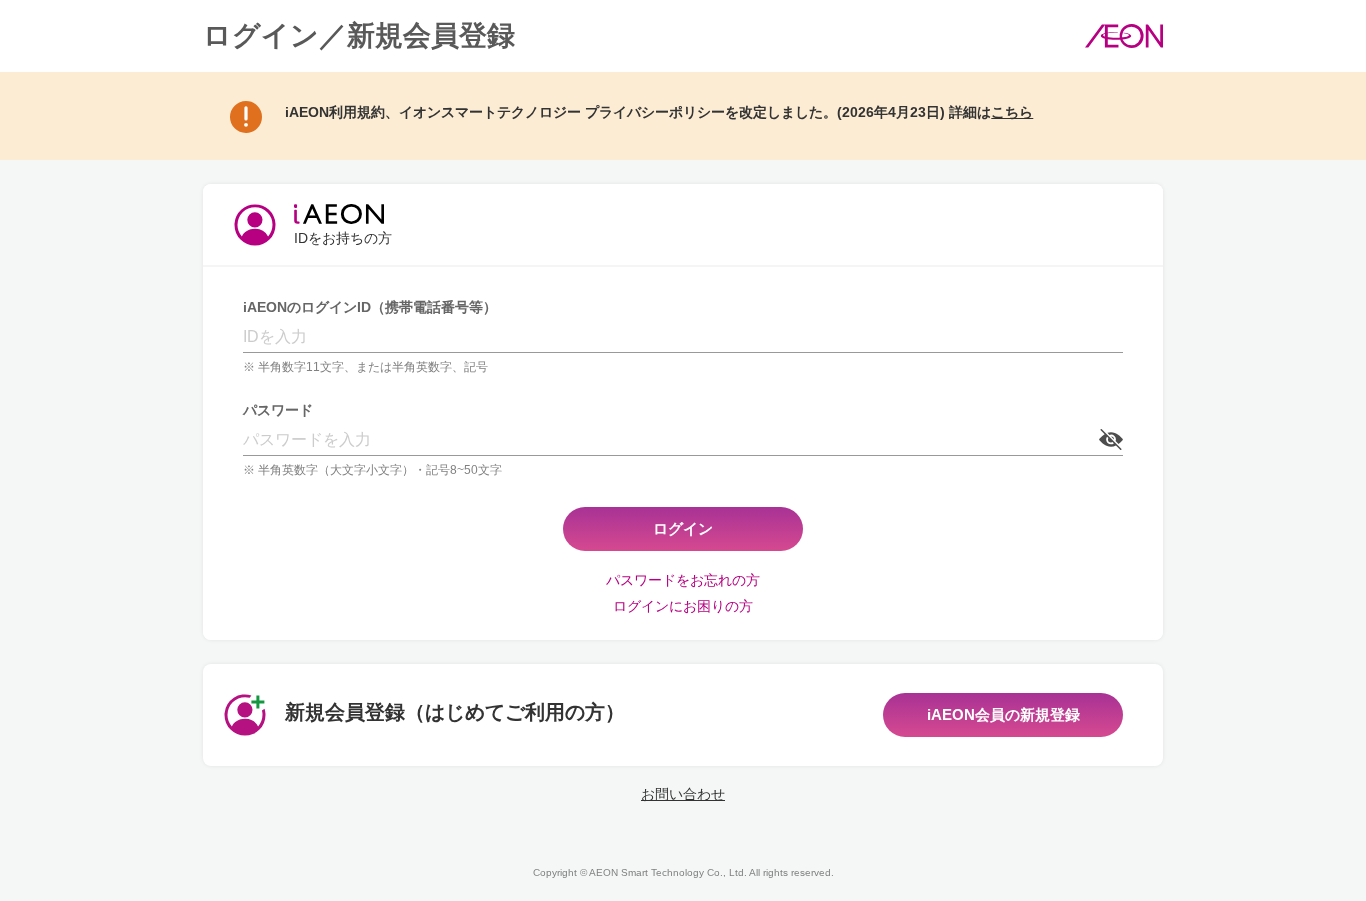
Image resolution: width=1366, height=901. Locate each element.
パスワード (278, 410)
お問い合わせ (683, 794)
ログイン (683, 528)
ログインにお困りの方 (683, 606)
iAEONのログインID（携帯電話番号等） (370, 307)
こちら (1012, 112)
